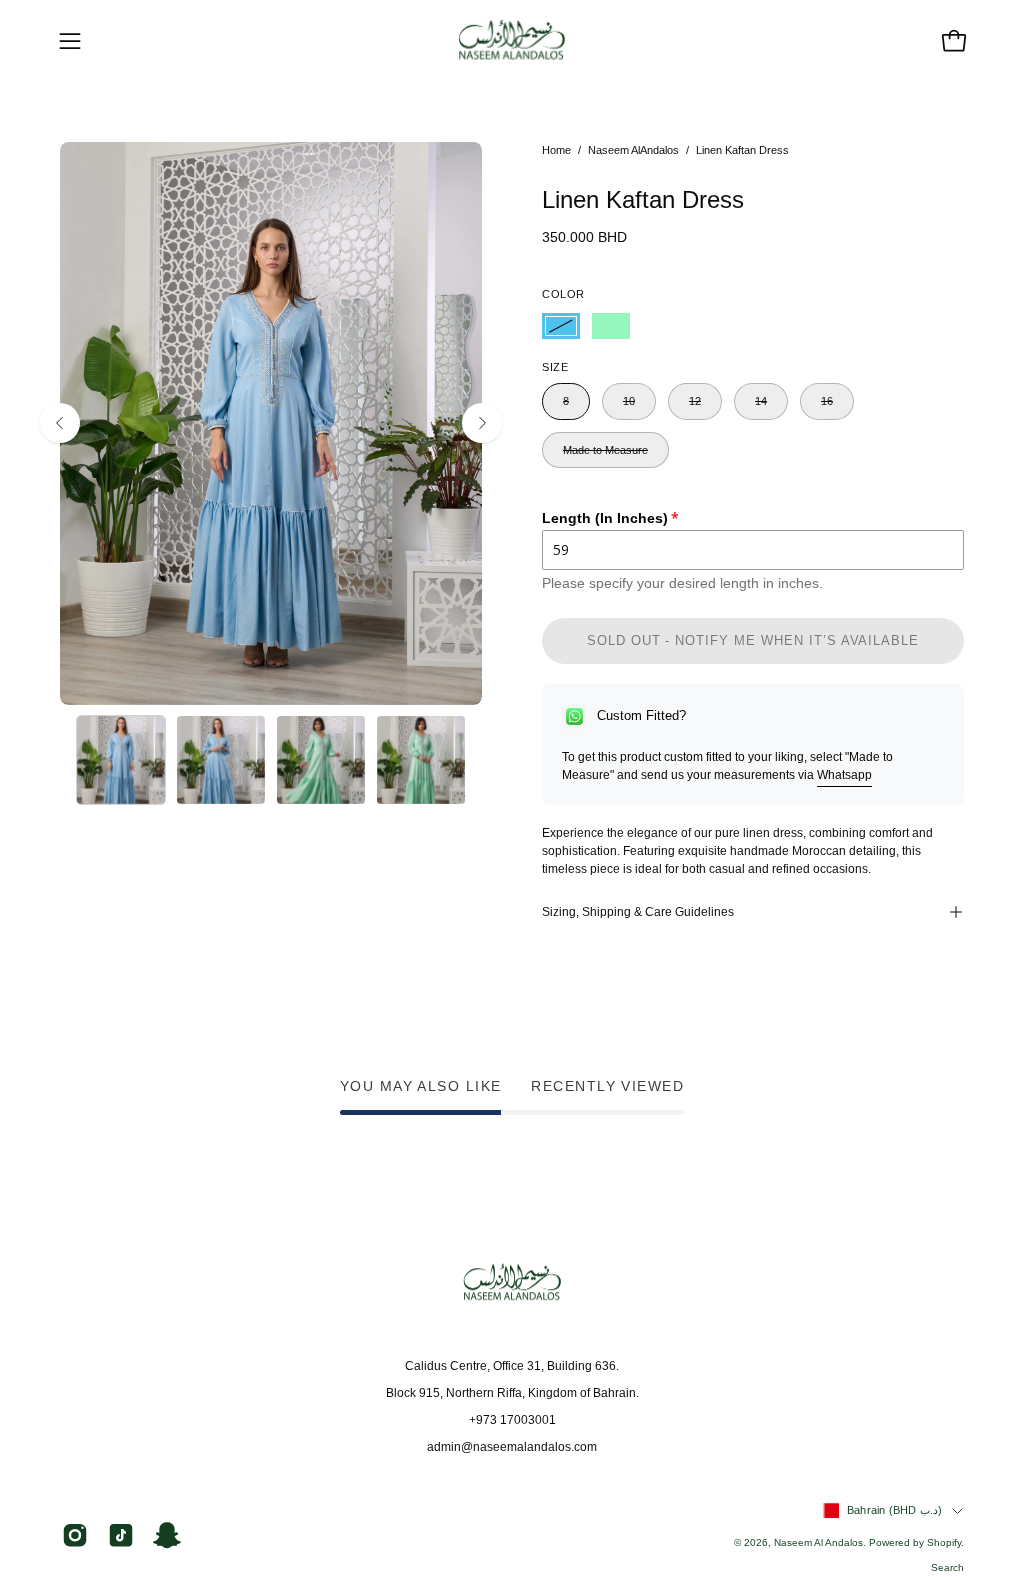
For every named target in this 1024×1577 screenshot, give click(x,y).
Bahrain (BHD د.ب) (894, 1510)
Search (947, 1567)
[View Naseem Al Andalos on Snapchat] (167, 1536)
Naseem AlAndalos (633, 150)
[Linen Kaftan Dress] (121, 760)
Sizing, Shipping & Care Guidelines (638, 912)
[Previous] (60, 423)
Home (556, 150)
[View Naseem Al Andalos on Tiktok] (121, 1536)
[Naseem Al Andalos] (512, 41)
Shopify (944, 1542)
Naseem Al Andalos (818, 1542)
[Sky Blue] (561, 326)
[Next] (482, 423)
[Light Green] (611, 326)
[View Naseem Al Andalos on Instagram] (75, 1536)
